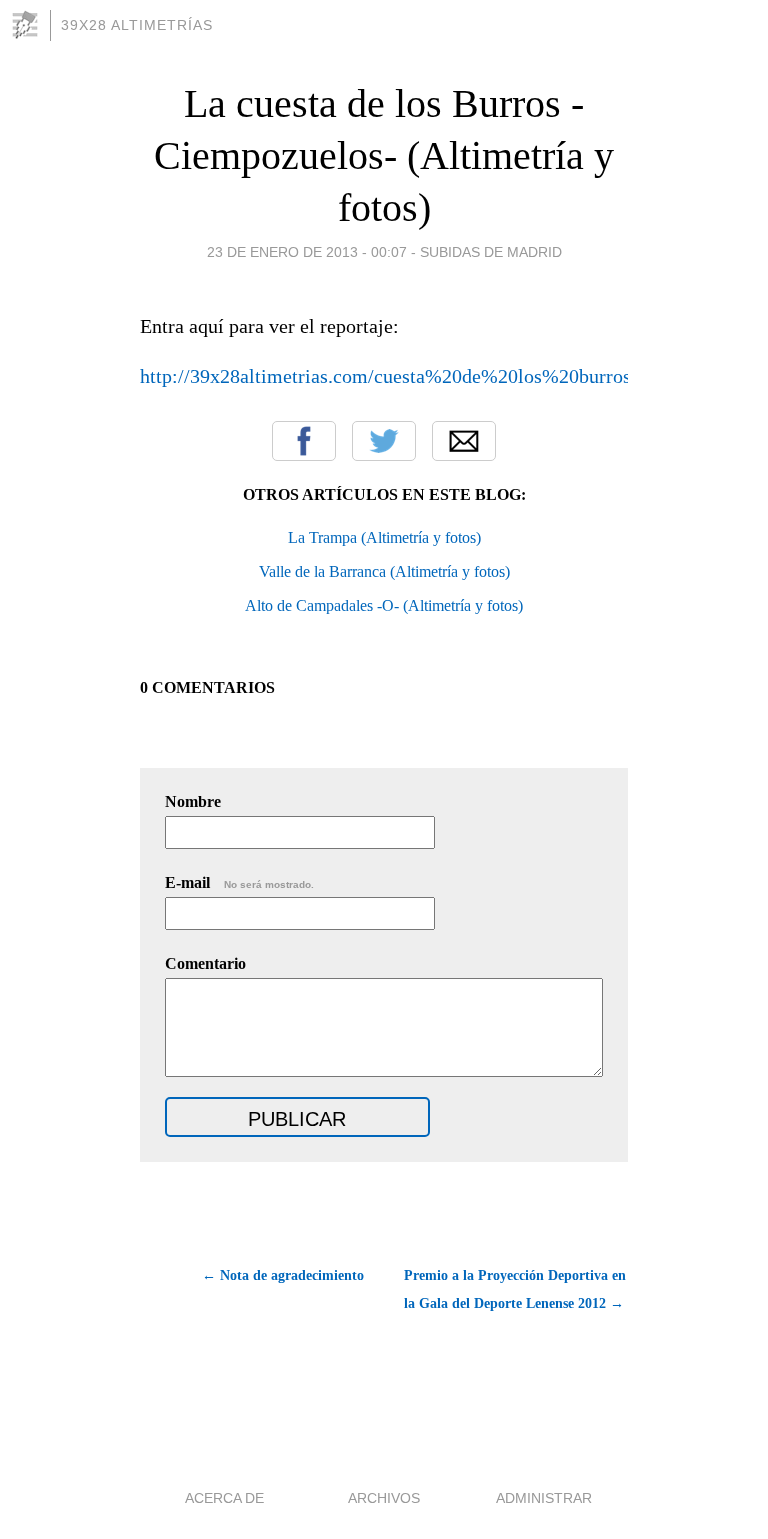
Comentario (205, 963)
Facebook (304, 441)
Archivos (384, 1498)
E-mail (239, 882)
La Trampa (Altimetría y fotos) (384, 537)
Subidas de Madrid (491, 252)
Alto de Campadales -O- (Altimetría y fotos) (384, 605)
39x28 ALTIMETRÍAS (137, 25)
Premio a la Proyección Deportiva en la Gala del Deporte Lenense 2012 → (515, 1289)
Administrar (544, 1498)
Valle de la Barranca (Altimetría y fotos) (384, 571)
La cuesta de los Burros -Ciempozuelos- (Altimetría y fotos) (384, 155)
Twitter (384, 441)
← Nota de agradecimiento (283, 1275)
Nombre (193, 801)
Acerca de (224, 1498)
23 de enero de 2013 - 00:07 (307, 252)
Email (464, 441)
